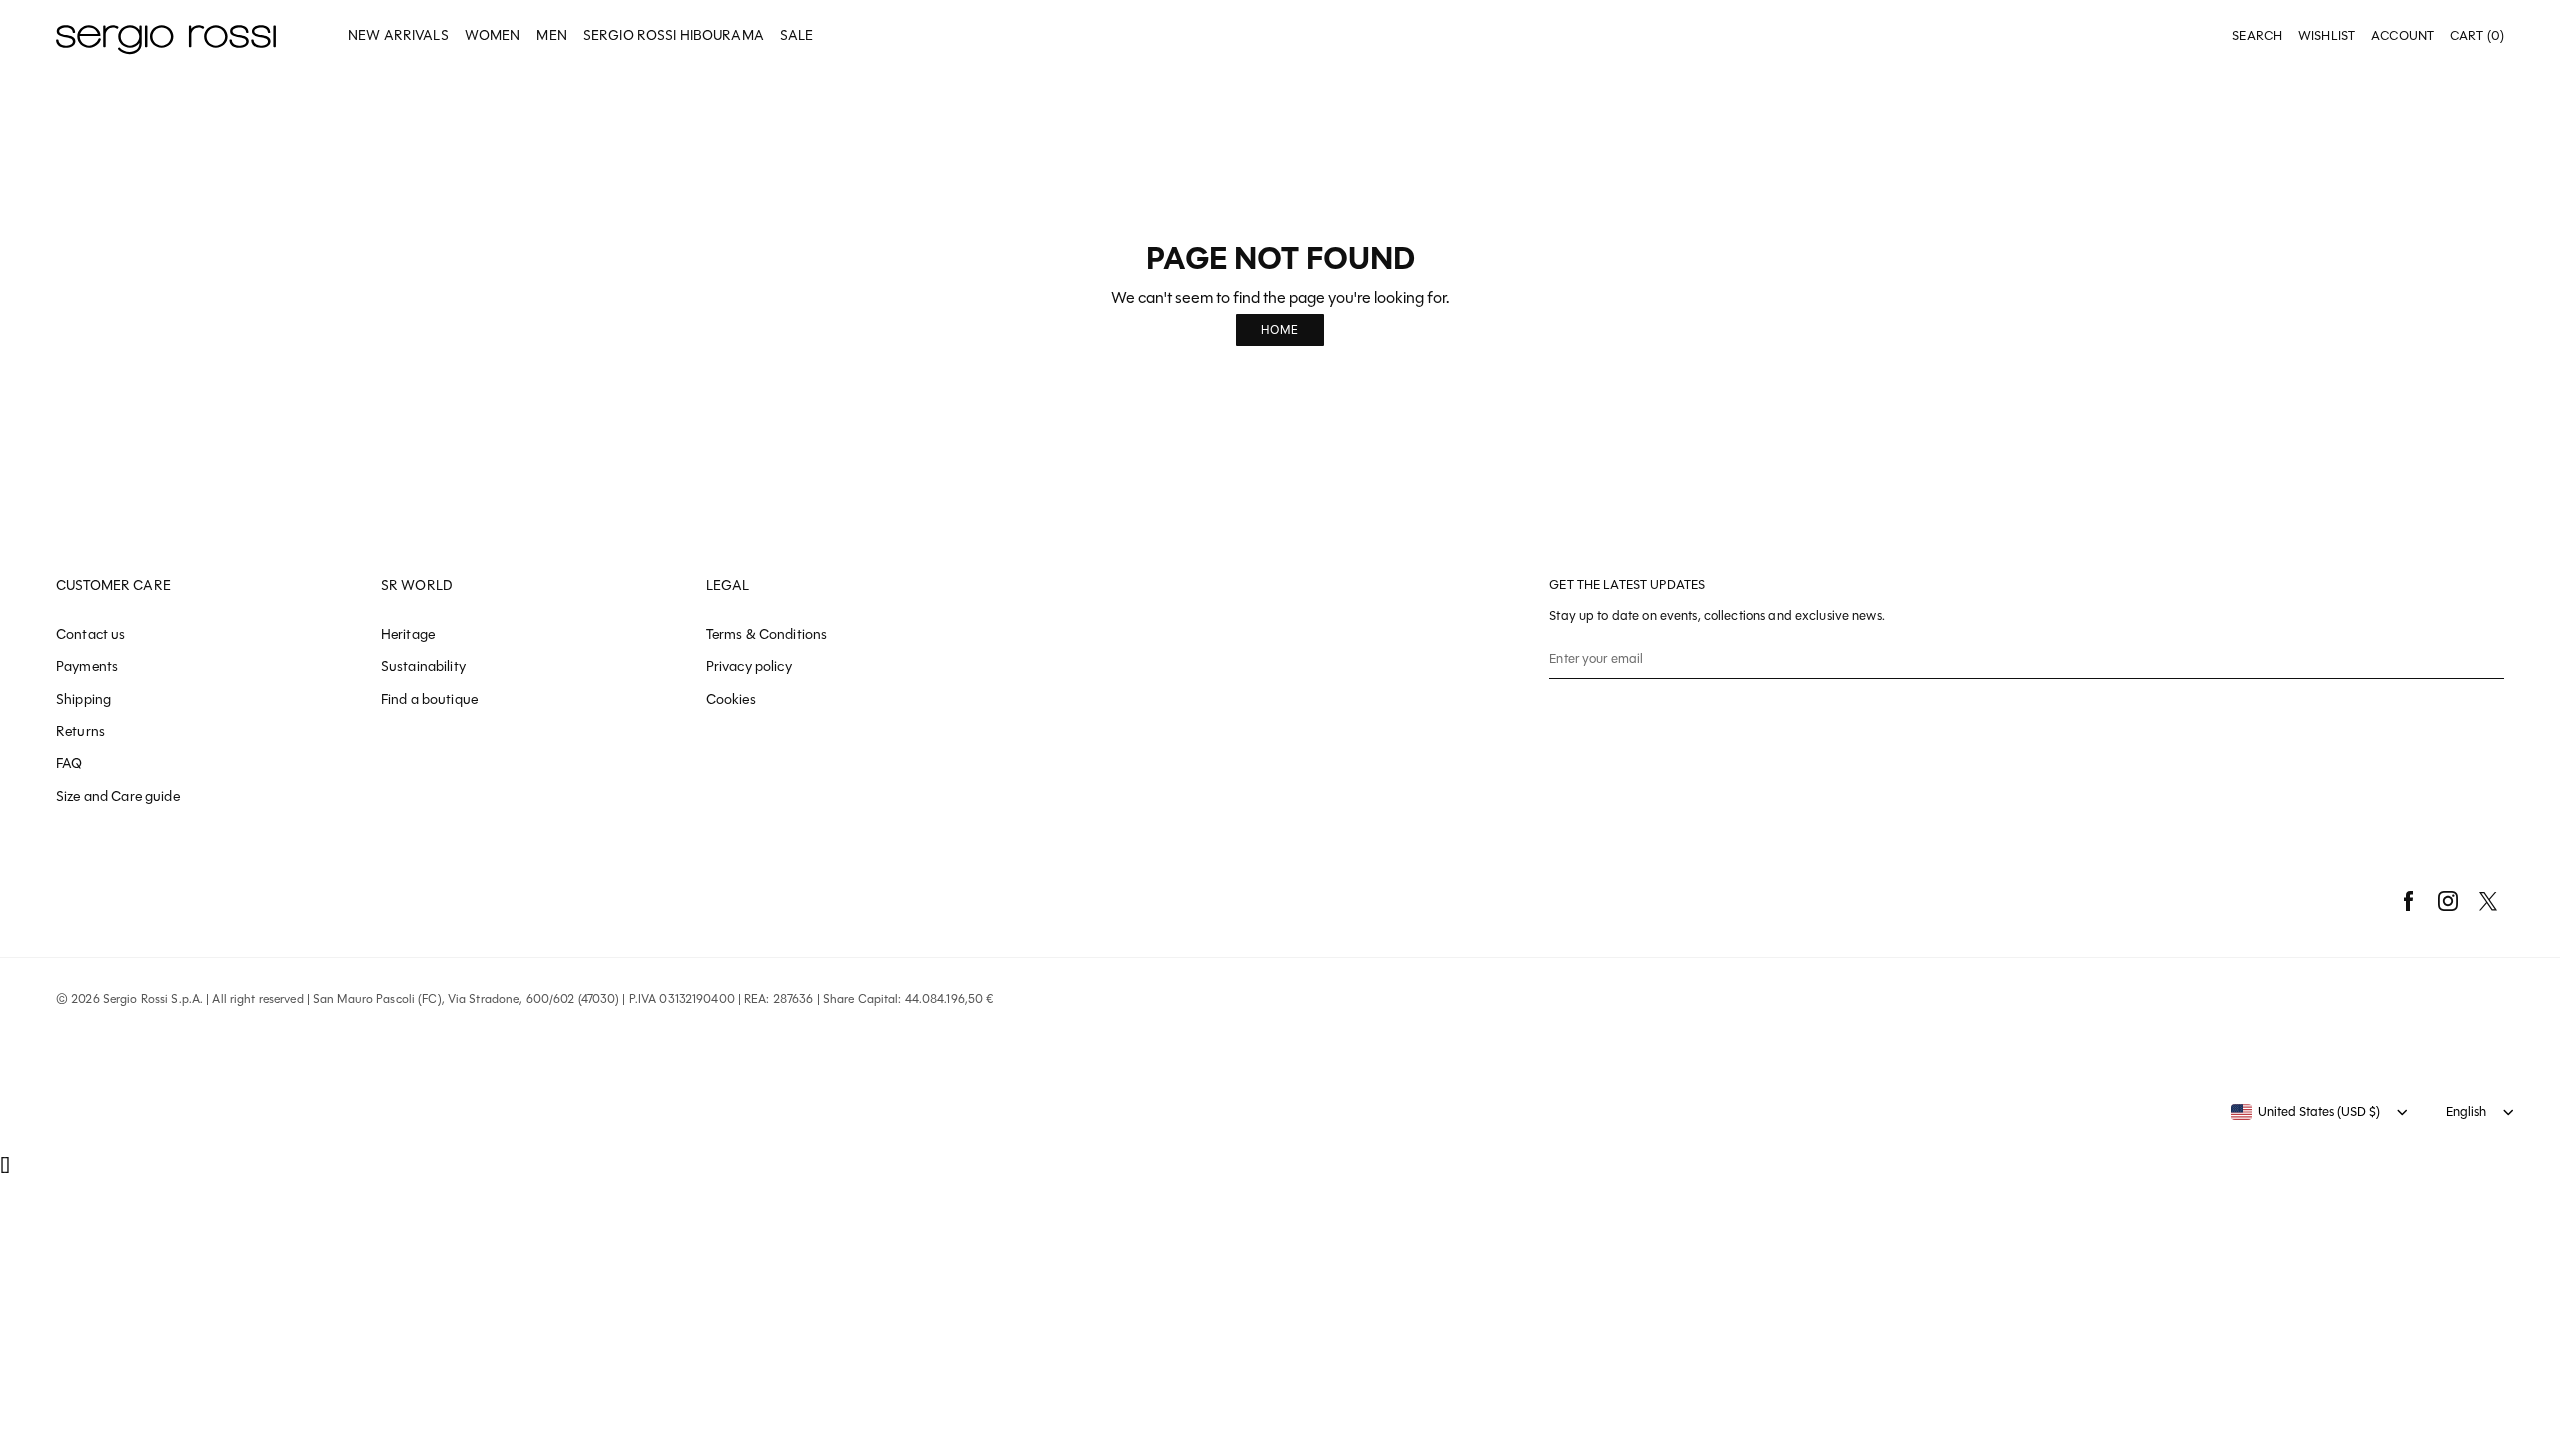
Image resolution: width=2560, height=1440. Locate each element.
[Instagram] (2448, 901)
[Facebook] (2408, 901)
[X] (2488, 901)
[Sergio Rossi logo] (166, 36)
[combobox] (2305, 1112)
